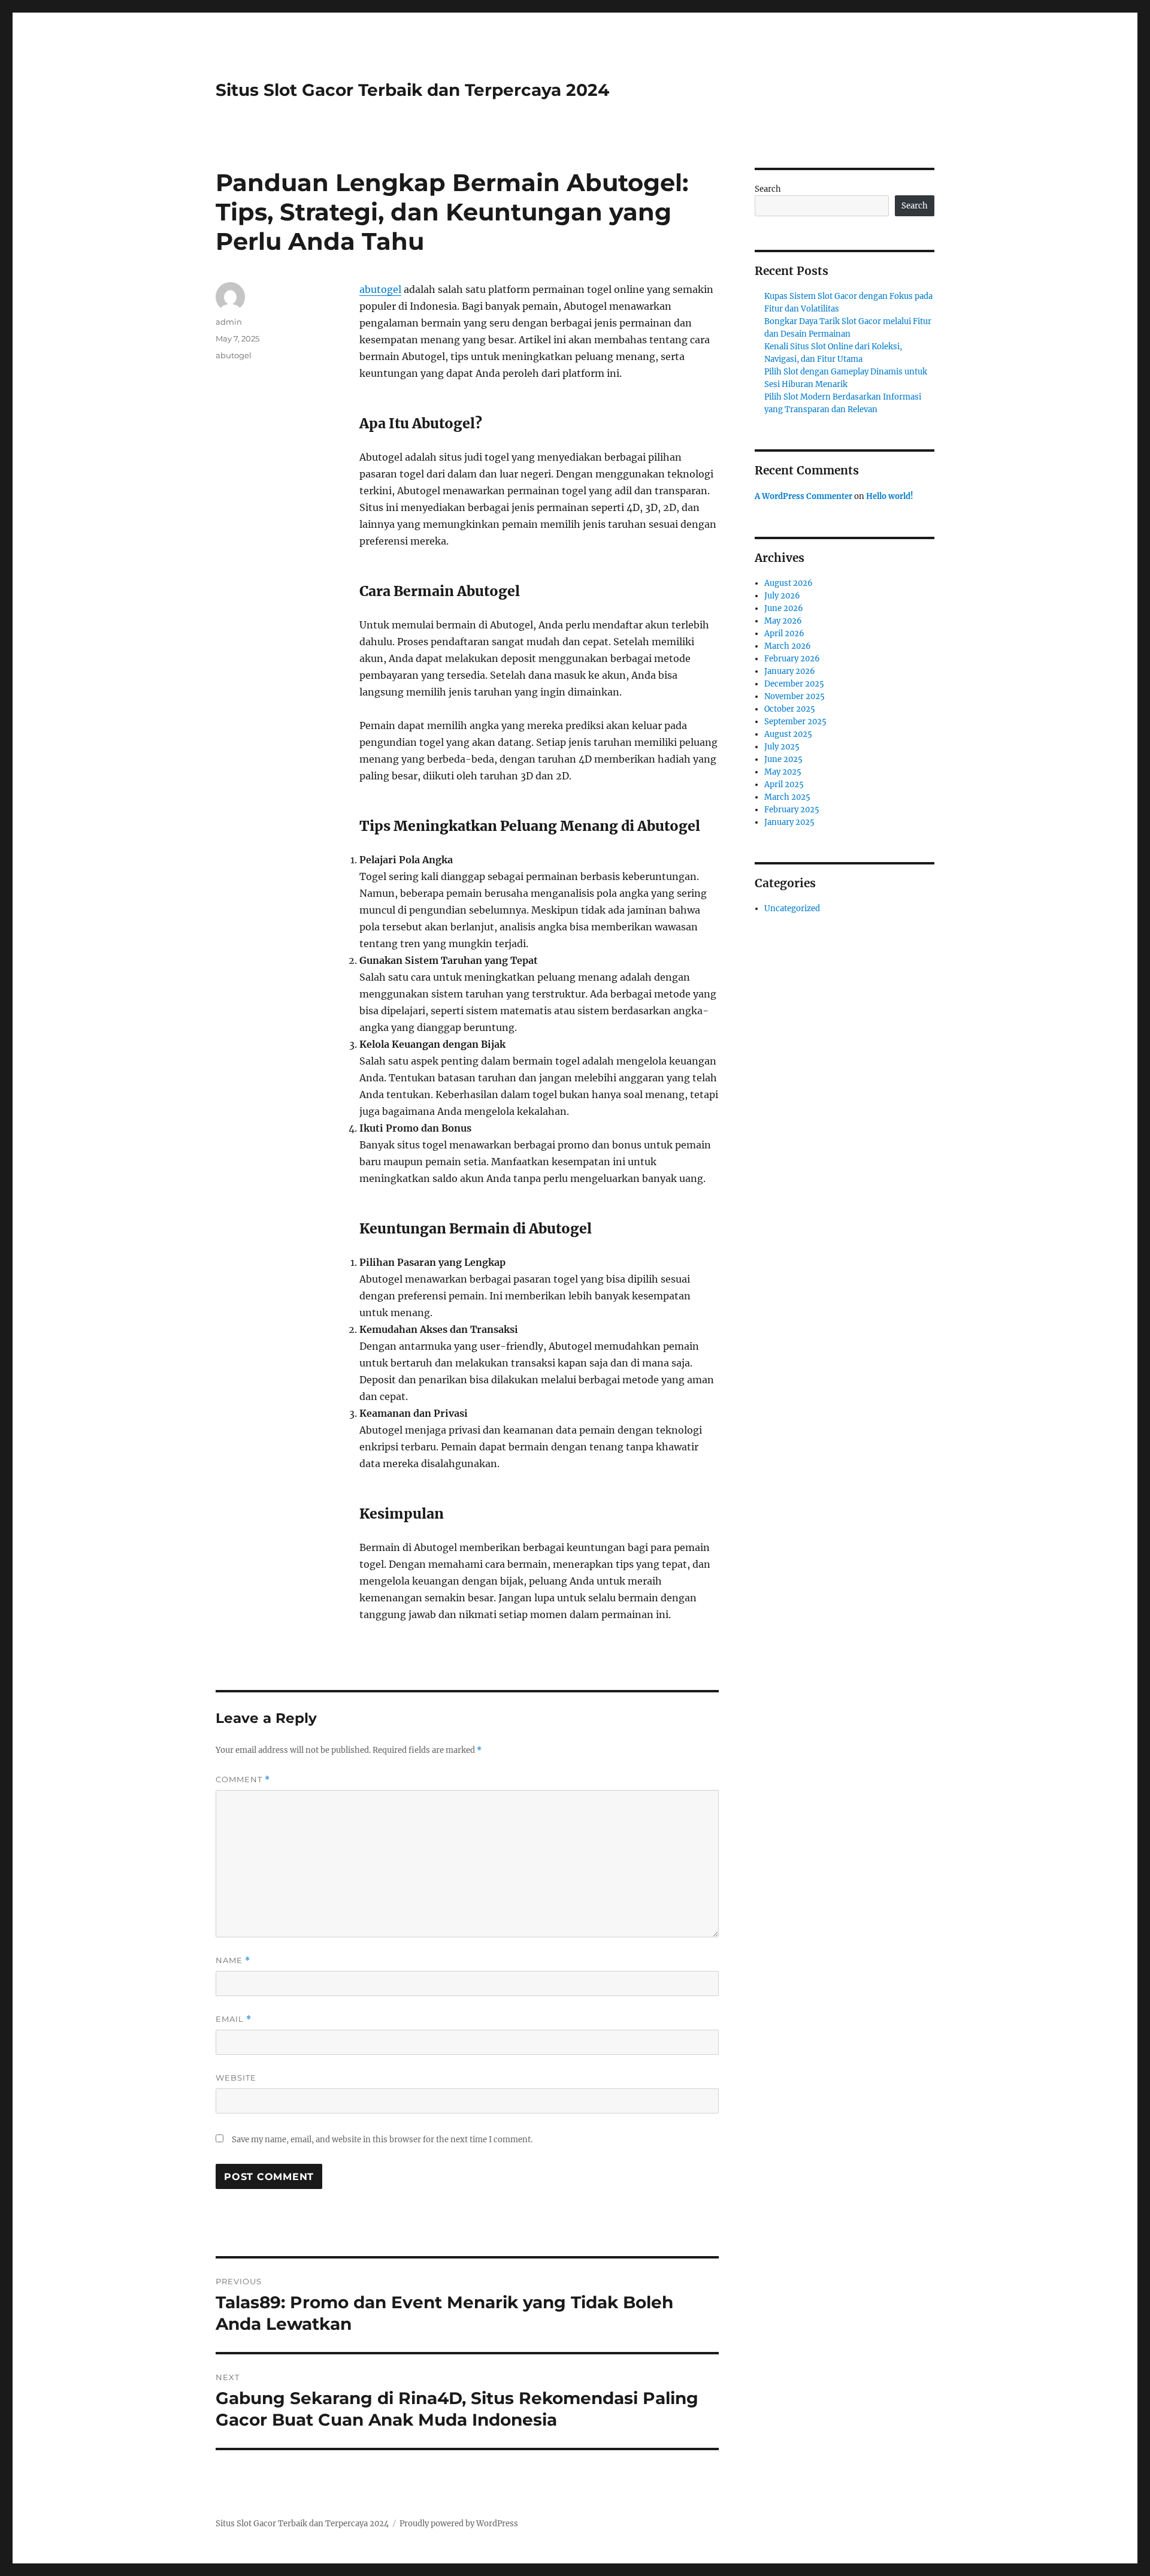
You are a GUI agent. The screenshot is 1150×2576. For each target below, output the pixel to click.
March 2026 (788, 646)
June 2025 (783, 759)
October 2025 (790, 709)
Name (233, 1960)
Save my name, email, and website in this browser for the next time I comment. (382, 2140)
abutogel (380, 289)
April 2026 (784, 634)
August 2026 (789, 583)
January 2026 (790, 671)
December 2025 (794, 684)
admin (229, 322)
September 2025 (795, 722)
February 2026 (792, 659)
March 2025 (787, 797)
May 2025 (783, 772)
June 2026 (784, 608)
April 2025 (784, 784)
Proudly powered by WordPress (459, 2524)
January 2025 (789, 822)
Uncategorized (792, 908)
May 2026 (783, 621)
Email (234, 2019)
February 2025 (792, 810)
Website (236, 2078)
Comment (243, 1780)
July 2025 (782, 747)
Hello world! (890, 496)
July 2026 (782, 596)
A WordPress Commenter (804, 496)
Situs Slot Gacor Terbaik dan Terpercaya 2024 (412, 90)
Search (768, 189)
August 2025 (788, 734)
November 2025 (795, 696)
